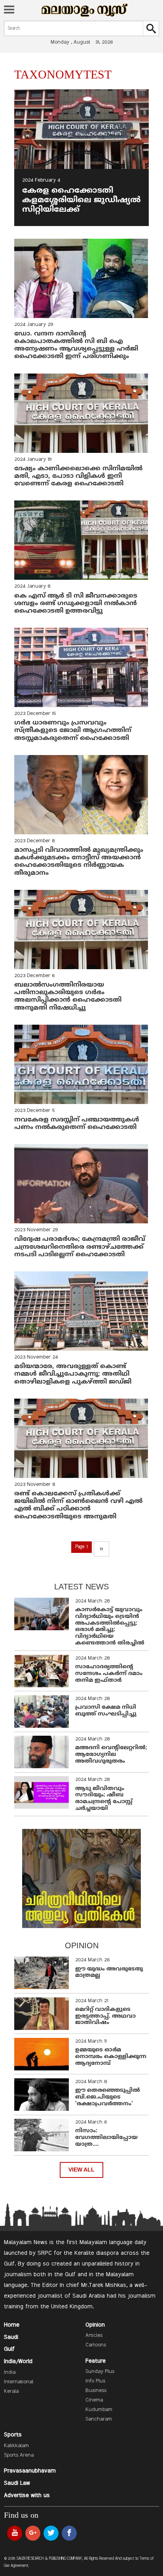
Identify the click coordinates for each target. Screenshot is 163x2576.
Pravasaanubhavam (30, 2471)
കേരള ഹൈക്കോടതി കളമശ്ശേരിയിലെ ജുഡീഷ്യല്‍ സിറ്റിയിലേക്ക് (81, 200)
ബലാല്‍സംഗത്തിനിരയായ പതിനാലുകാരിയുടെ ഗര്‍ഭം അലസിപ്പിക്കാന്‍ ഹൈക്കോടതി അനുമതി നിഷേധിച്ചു (68, 997)
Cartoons (96, 2345)
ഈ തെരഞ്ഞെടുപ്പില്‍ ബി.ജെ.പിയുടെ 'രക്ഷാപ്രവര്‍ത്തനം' (108, 2097)
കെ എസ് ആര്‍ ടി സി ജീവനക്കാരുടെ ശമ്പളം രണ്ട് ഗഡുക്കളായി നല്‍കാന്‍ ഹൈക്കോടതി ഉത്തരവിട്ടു (76, 604)
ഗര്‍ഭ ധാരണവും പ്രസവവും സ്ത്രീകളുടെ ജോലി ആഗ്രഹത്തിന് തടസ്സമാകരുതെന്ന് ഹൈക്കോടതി (73, 730)
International (19, 2382)
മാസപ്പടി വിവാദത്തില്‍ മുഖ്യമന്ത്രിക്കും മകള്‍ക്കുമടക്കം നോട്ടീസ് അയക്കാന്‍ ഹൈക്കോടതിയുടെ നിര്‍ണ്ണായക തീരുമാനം (79, 862)
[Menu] (9, 10)
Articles (94, 2336)
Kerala (11, 2392)
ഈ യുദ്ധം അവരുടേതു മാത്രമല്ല (109, 1972)
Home (12, 2325)
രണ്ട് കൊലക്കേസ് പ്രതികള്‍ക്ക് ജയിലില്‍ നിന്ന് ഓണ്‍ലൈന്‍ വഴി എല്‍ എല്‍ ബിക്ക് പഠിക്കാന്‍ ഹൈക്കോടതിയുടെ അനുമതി (78, 1505)
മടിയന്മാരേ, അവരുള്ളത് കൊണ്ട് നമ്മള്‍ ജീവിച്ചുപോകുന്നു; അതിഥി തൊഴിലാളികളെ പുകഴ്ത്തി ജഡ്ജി (73, 1374)
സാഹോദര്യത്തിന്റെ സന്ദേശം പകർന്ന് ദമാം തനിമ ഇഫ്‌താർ (109, 1674)
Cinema (94, 2400)
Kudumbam (99, 2410)
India (10, 2373)
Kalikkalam (16, 2446)
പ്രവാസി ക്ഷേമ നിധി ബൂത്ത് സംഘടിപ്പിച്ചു (106, 1711)
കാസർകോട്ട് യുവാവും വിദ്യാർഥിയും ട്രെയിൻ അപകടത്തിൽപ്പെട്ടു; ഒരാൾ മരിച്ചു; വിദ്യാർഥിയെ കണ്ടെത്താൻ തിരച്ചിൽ (110, 1626)
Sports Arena (19, 2455)
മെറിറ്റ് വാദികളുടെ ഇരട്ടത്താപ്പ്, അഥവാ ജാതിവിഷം (105, 2016)
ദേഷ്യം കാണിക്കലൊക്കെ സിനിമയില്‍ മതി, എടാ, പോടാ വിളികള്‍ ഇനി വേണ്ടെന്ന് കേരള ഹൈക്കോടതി (78, 476)
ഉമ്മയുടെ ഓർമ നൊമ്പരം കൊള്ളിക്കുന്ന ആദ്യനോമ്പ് (111, 2057)
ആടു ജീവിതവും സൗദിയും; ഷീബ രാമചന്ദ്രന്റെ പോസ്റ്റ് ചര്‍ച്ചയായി (104, 1799)
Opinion (95, 2325)
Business (96, 2391)
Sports (13, 2435)
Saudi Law (17, 2483)
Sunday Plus (100, 2372)
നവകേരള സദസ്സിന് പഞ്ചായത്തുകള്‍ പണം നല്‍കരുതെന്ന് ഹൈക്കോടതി (77, 1124)
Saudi (11, 2337)
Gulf (9, 2349)
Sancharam (99, 2419)
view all (81, 2170)
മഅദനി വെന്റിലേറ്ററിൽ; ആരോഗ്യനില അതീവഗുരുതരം (111, 1755)
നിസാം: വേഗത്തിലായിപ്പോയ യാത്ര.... (106, 2138)
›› (101, 1549)
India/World (18, 2361)
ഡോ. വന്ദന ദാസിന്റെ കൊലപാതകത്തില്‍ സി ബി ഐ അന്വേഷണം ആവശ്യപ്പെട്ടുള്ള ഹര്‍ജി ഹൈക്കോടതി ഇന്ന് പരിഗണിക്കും (76, 345)
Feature (96, 2361)
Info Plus (95, 2381)
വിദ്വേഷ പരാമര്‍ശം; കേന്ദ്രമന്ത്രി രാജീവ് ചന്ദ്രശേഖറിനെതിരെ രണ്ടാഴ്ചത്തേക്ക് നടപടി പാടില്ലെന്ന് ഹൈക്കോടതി (80, 1247)
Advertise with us (27, 2495)
